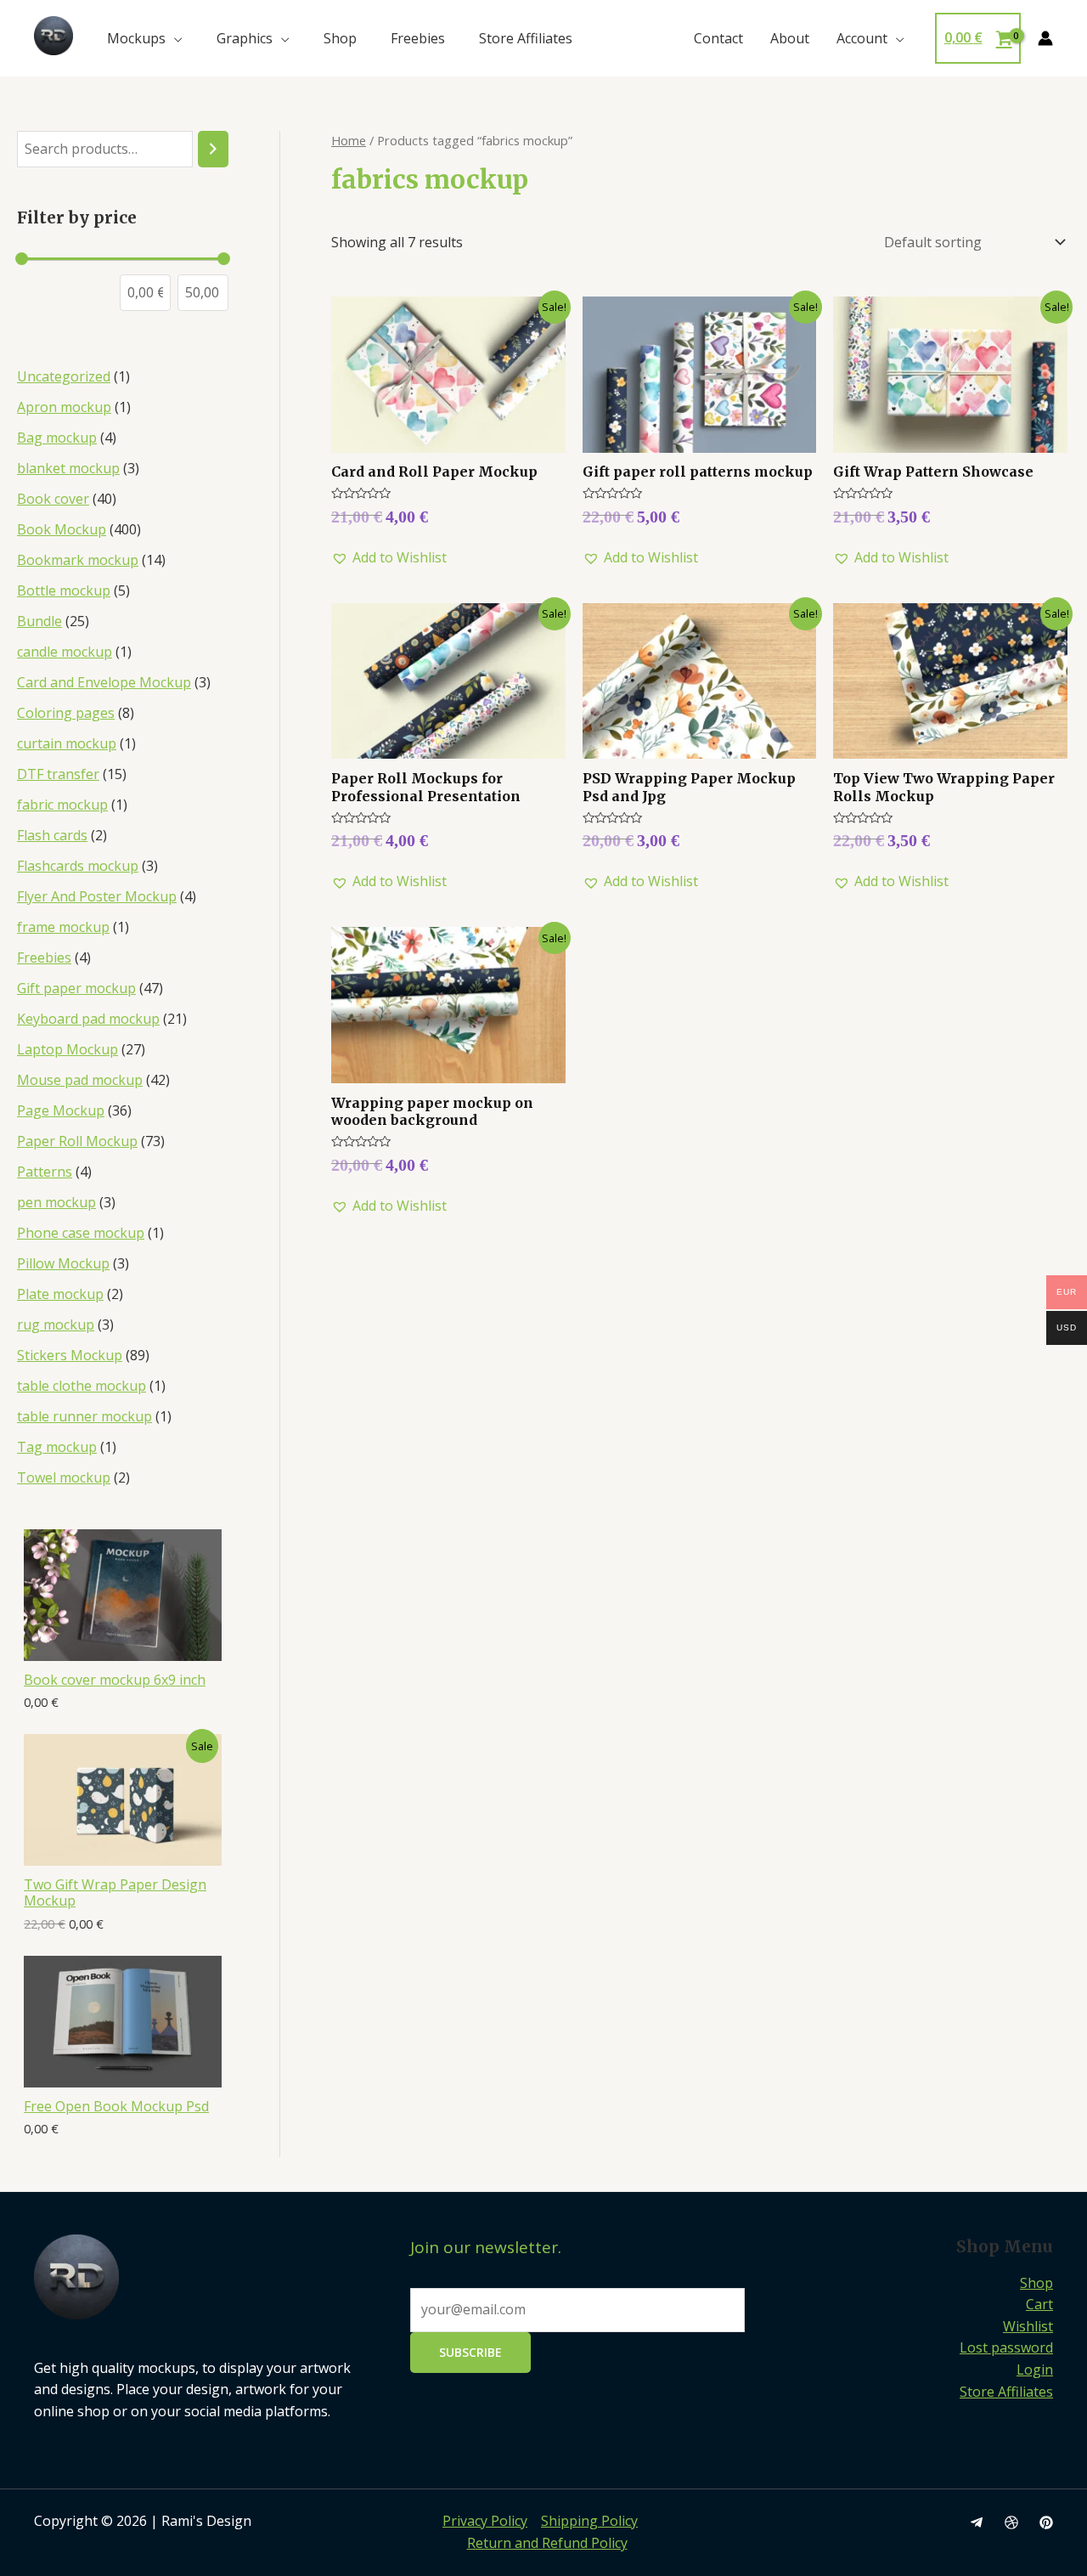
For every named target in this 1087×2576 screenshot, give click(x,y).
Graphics (245, 38)
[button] (389, 558)
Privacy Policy (485, 2521)
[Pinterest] (1046, 2522)
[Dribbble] (1011, 2522)
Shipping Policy (589, 2521)
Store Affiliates (526, 38)
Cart (1039, 2304)
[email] (977, 2522)
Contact (718, 38)
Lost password (1006, 2347)
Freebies (418, 38)
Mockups (136, 38)
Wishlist (1028, 2326)
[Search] (213, 149)
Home (349, 140)
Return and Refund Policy (547, 2543)
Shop (340, 38)
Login (1035, 2370)
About (790, 38)
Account (862, 38)
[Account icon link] (1045, 38)
